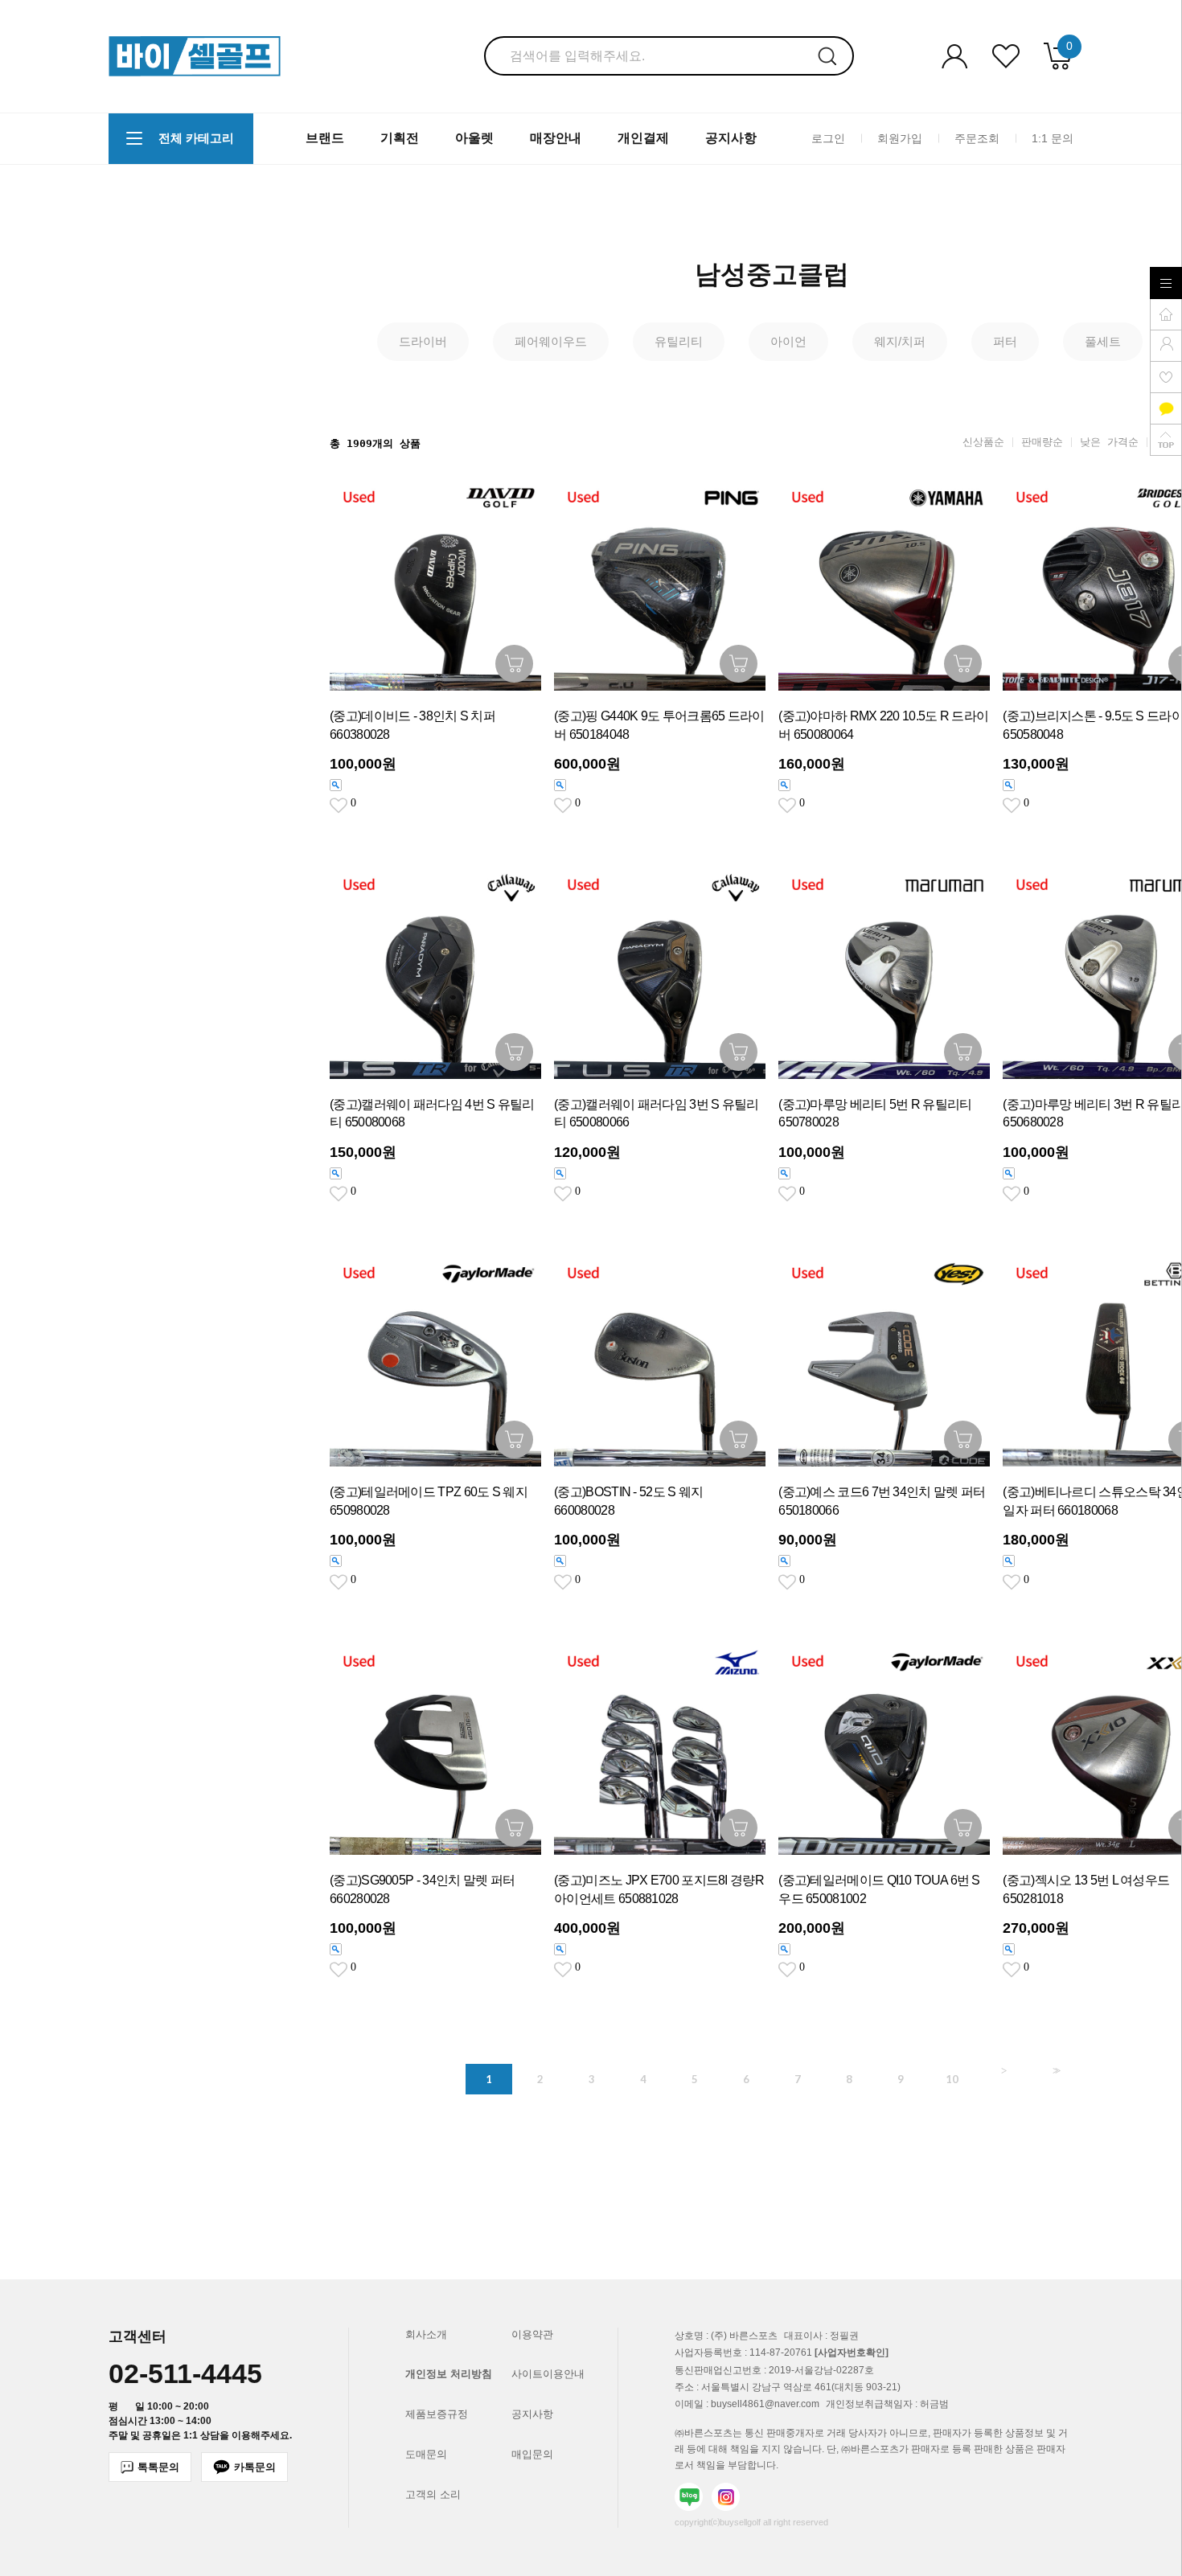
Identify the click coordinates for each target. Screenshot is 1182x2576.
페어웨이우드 (551, 341)
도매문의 (426, 2454)
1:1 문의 (1053, 137)
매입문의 (532, 2454)
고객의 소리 (433, 2494)
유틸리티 (679, 341)
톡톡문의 (158, 2467)
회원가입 (900, 137)
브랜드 (325, 138)
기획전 (400, 138)
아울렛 (474, 138)
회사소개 (426, 2334)
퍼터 (1005, 341)
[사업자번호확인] (852, 2353)
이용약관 (532, 2334)
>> (1055, 2071)
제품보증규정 (437, 2414)
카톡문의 (255, 2467)
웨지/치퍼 (900, 341)
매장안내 (556, 138)
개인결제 (643, 138)
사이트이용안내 (548, 2374)
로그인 (828, 137)
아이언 (788, 341)
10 (952, 2079)
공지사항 (731, 138)
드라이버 (423, 341)
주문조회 (977, 137)
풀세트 (1103, 341)
